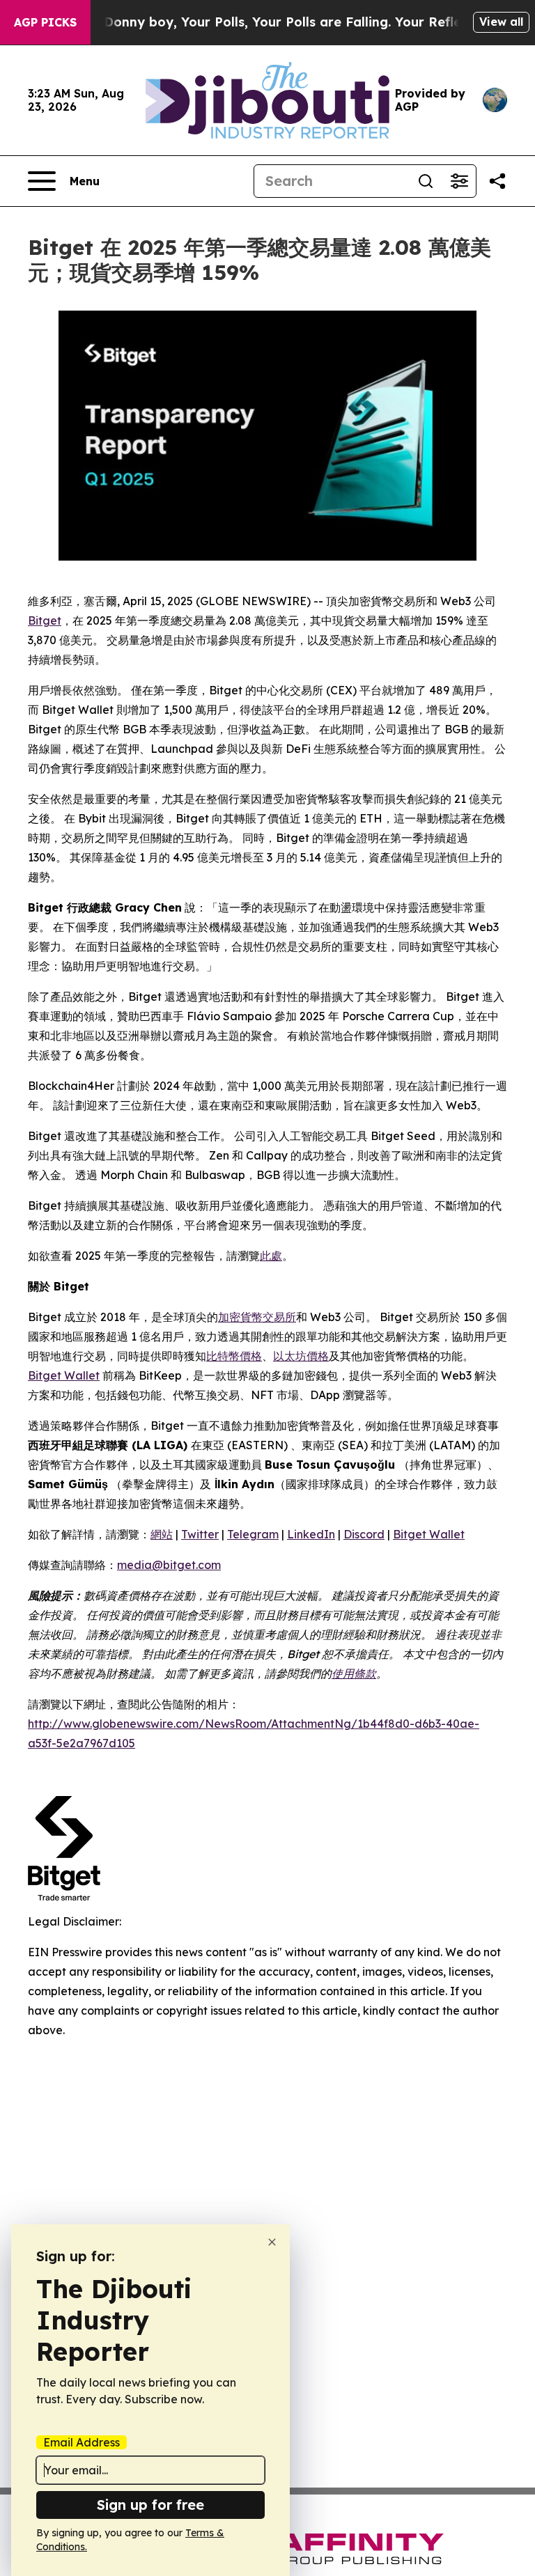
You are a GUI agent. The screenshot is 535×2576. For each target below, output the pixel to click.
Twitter (200, 1534)
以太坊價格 (301, 1356)
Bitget (45, 620)
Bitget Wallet (64, 1375)
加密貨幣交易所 (257, 1317)
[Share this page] (497, 181)
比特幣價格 (234, 1356)
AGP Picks (45, 22)
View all (501, 22)
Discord (364, 1534)
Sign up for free (150, 2505)
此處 (271, 1256)
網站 (162, 1534)
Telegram (253, 1534)
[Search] (426, 181)
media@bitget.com (169, 1565)
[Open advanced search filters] (459, 181)
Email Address (82, 2442)
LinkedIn (311, 1534)
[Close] (272, 2242)
